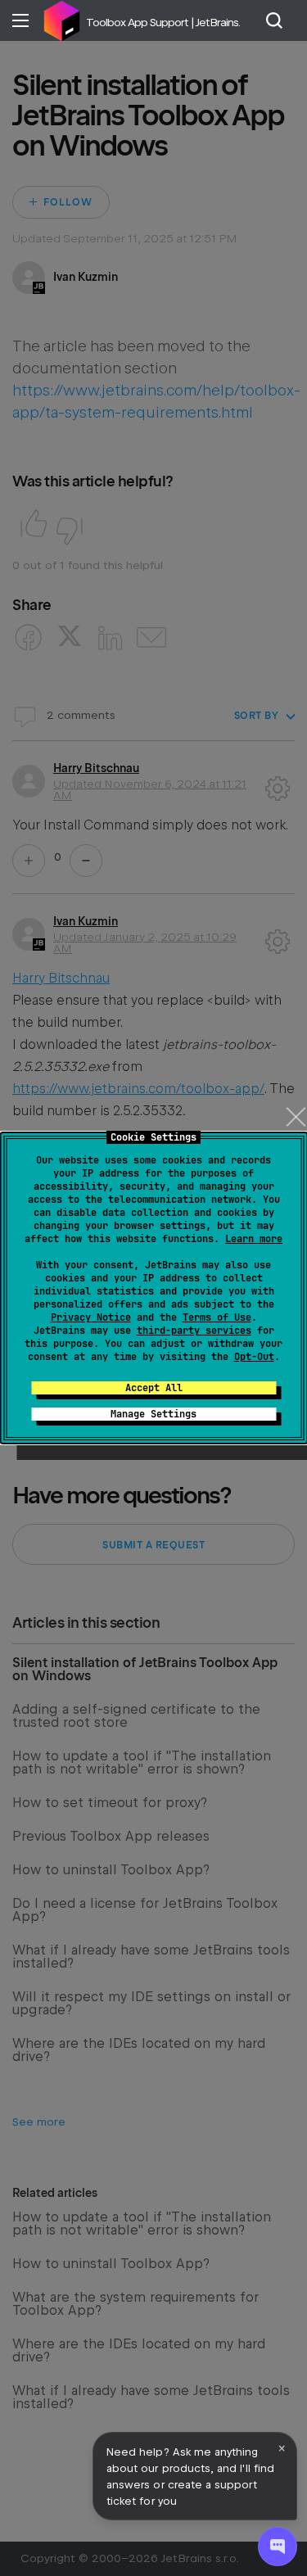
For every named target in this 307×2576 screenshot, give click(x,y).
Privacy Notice (91, 1317)
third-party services (194, 1331)
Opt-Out (254, 1357)
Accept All (154, 1388)
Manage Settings (153, 1414)
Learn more (254, 1239)
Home (61, 20)
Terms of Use (217, 1317)
